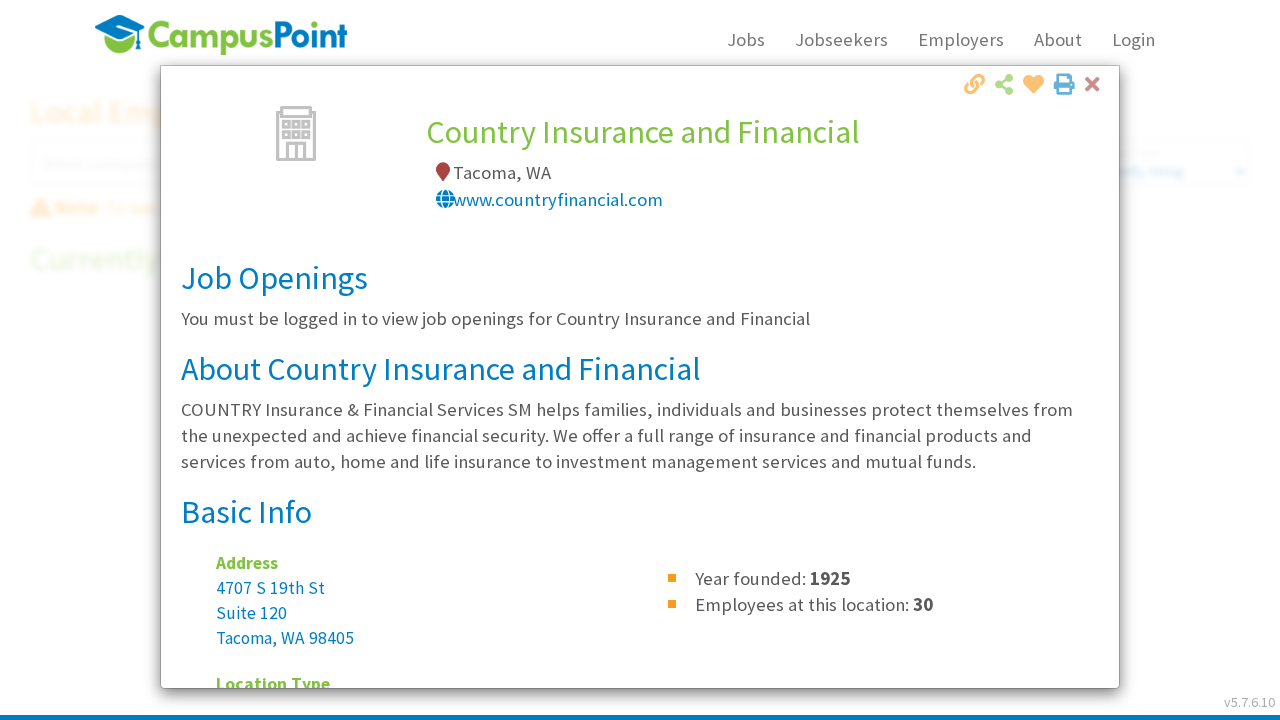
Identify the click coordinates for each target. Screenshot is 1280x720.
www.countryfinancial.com (558, 199)
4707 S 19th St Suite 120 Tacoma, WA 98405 (285, 613)
